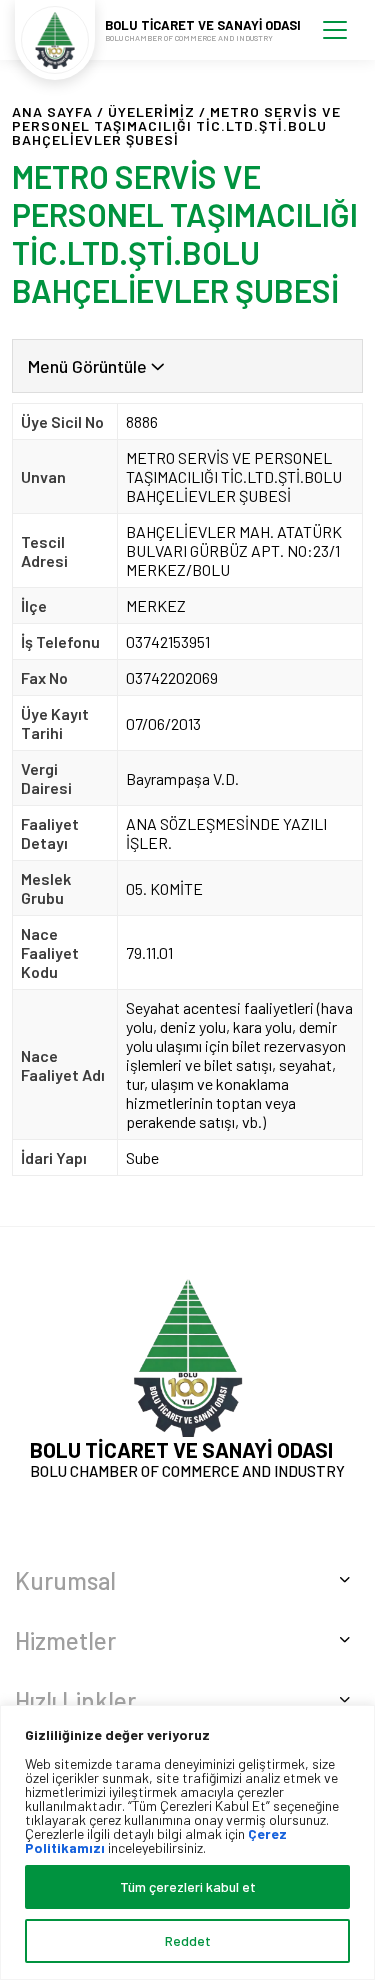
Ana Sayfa (52, 111)
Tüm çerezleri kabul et (188, 1886)
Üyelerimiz (151, 111)
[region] (187, 1842)
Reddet (188, 1940)
